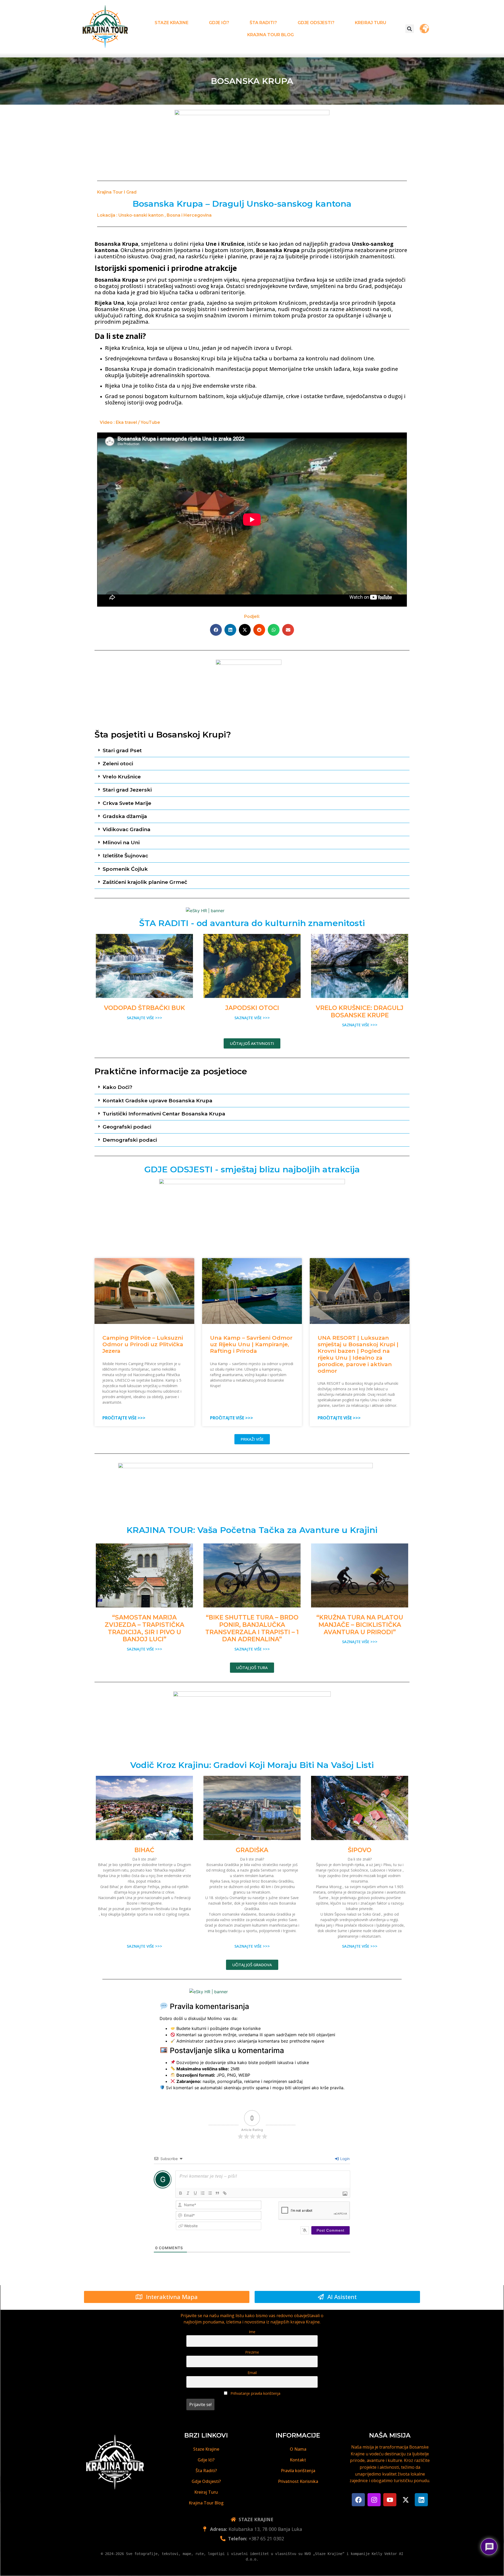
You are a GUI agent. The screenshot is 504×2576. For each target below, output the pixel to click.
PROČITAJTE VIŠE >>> (124, 1418)
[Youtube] (390, 2500)
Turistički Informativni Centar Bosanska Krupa (164, 1114)
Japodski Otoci (252, 1008)
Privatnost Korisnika (298, 2481)
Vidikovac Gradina (127, 829)
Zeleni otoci (118, 763)
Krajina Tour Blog (271, 35)
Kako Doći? (117, 1087)
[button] (410, 29)
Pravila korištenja (298, 2471)
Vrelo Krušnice (122, 777)
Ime (252, 2332)
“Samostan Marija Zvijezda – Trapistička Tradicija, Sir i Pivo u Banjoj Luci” (145, 1628)
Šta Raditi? (263, 23)
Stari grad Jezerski (127, 790)
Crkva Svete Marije (127, 803)
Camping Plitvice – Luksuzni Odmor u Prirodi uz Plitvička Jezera (143, 1344)
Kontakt (298, 2460)
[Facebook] (358, 2500)
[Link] (225, 2193)
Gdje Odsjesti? (316, 23)
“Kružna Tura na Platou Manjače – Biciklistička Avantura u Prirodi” (360, 1625)
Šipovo (360, 1850)
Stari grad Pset (122, 750)
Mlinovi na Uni (121, 842)
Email (252, 2373)
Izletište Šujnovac (125, 856)
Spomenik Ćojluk (125, 869)
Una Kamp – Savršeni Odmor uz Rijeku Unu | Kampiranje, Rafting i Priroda (251, 1344)
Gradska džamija (125, 816)
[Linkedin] (421, 2500)
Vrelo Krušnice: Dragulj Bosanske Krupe (360, 1012)
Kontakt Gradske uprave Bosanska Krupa (157, 1100)
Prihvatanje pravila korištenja (255, 2393)
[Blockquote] (217, 2193)
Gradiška (252, 1850)
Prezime (252, 2352)
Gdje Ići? (219, 23)
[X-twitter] (406, 2500)
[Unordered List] (210, 2193)
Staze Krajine (172, 23)
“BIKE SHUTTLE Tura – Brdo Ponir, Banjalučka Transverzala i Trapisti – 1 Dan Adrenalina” (252, 1628)
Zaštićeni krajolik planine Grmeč (145, 882)
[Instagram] (374, 2500)
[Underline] (195, 2193)
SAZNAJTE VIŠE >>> (145, 1018)
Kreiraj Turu (371, 23)
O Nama (298, 2449)
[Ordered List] (203, 2193)
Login (344, 2159)
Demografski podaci (130, 1140)
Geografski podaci (127, 1127)
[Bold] (181, 2193)
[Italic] (188, 2193)
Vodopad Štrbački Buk (145, 1008)
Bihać (144, 1850)
